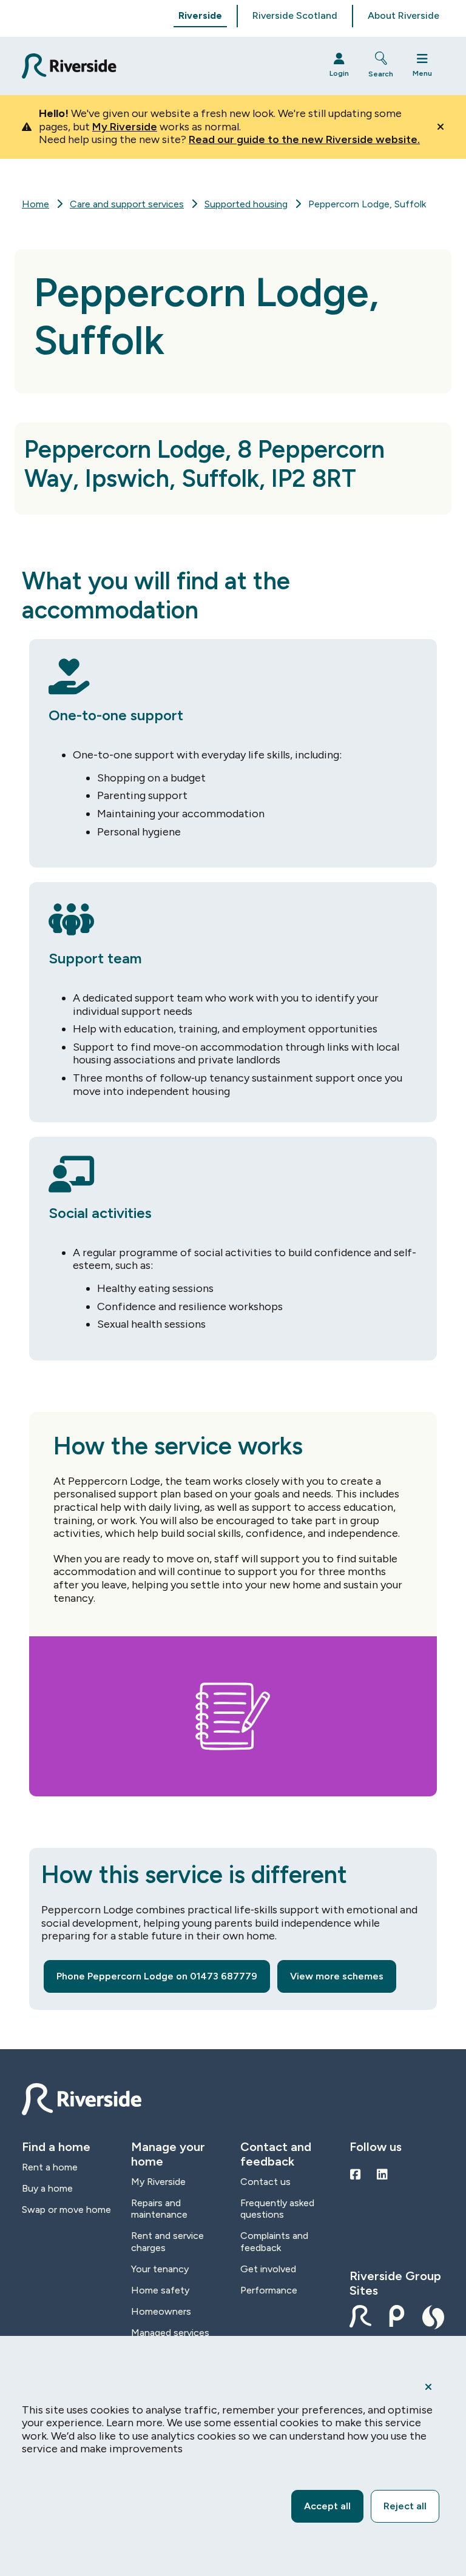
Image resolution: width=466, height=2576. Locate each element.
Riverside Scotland (295, 15)
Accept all (327, 2506)
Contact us (265, 2182)
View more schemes (337, 1976)
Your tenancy (160, 2269)
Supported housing (246, 204)
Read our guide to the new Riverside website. (304, 139)
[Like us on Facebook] (356, 2175)
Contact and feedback (276, 2154)
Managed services (170, 2333)
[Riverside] (165, 66)
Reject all (405, 2506)
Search (381, 74)
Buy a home (47, 2188)
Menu (422, 73)
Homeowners (161, 2311)
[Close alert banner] (441, 127)
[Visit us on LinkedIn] (382, 2175)
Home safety (160, 2290)
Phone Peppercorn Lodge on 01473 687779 (157, 1976)
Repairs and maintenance (159, 2209)
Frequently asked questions (277, 2209)
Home (35, 204)
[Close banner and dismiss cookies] (428, 2387)
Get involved (268, 2269)
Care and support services (127, 204)
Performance (269, 2290)
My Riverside (125, 127)
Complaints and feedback (274, 2241)
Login (339, 73)
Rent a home (50, 2167)
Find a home (56, 2147)
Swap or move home (66, 2210)
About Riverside (404, 15)
